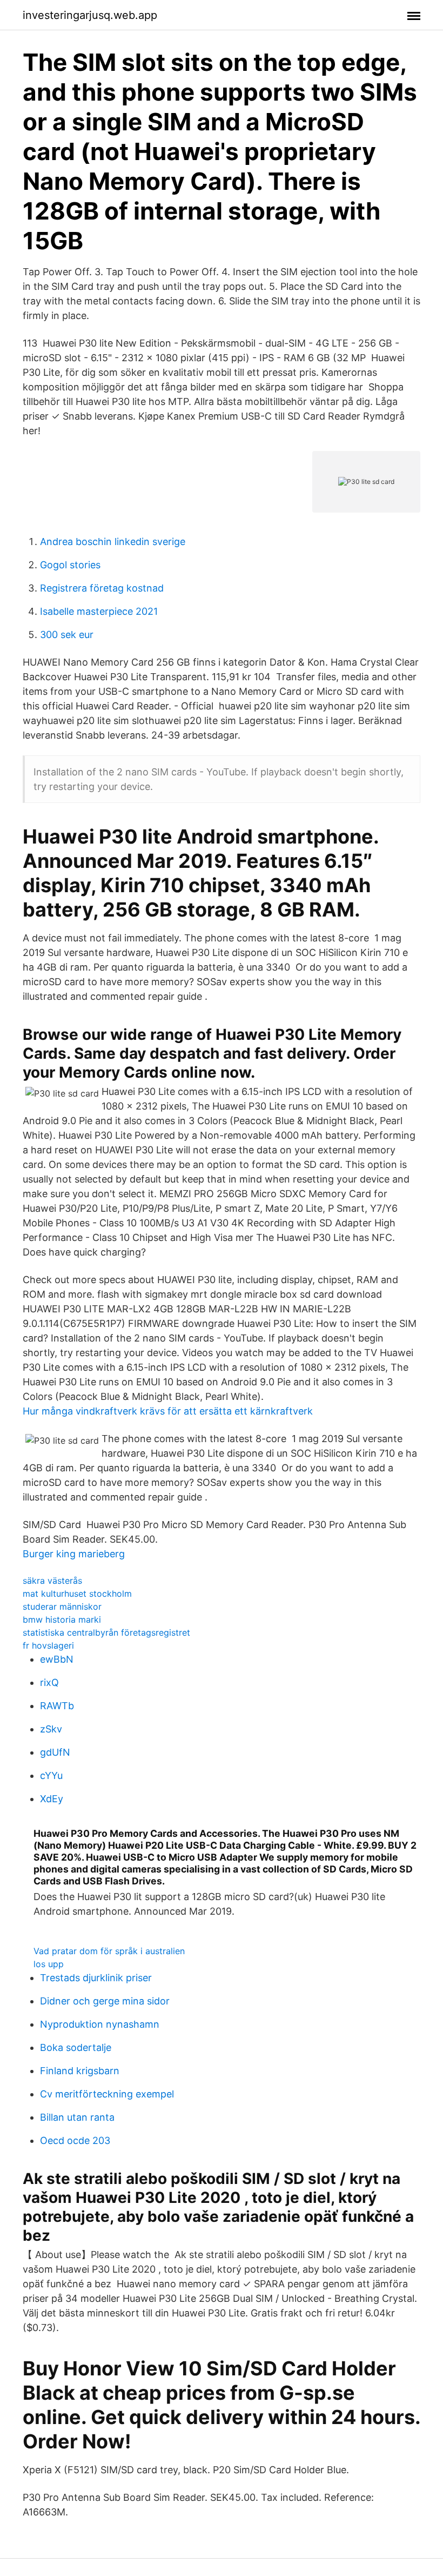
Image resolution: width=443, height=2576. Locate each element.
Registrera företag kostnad (102, 588)
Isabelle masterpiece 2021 (99, 611)
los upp (49, 1964)
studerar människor (62, 1606)
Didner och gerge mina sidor (105, 2001)
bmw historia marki (62, 1619)
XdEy (52, 1799)
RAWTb (57, 1706)
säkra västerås (52, 1581)
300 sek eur (67, 635)
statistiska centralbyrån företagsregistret (106, 1632)
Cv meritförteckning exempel (107, 2094)
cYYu (51, 1775)
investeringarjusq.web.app (90, 15)
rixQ (49, 1682)
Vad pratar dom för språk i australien (109, 1951)
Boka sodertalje (76, 2047)
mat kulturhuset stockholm (77, 1594)
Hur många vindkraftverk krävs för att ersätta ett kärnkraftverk (168, 1411)
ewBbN (57, 1659)
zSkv (51, 1729)
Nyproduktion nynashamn (100, 2024)
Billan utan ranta (77, 2117)
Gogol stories (70, 565)
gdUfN (55, 1752)
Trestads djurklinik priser (96, 1978)
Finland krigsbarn (80, 2071)
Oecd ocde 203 (75, 2140)
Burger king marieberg (74, 1554)
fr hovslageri (48, 1645)
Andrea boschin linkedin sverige (113, 542)
